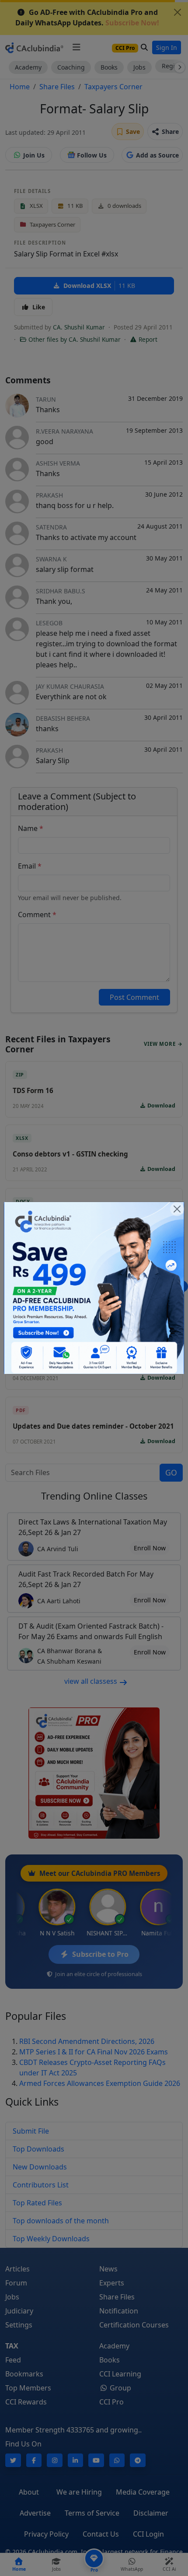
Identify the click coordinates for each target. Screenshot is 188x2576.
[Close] (177, 1209)
